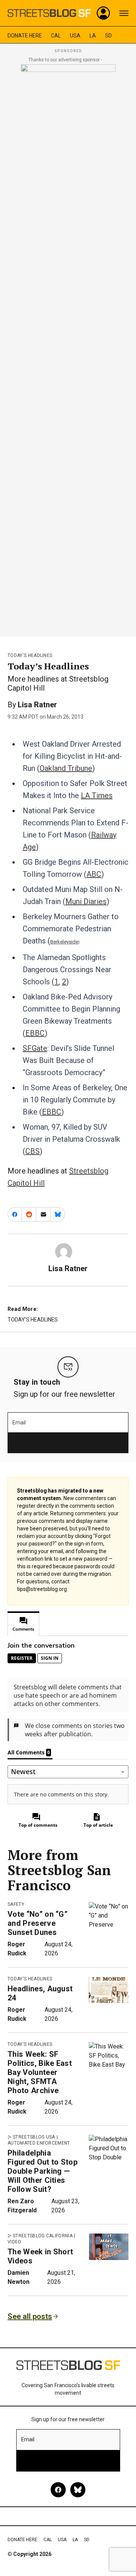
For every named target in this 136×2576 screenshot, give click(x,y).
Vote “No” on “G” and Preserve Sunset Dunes (38, 1923)
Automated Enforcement (39, 2143)
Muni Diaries (86, 901)
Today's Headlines (30, 655)
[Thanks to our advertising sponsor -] (68, 348)
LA (93, 36)
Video (15, 2242)
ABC (94, 874)
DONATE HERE (25, 36)
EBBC (35, 1033)
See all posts (30, 2316)
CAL (56, 36)
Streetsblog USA (34, 2137)
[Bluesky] (78, 2490)
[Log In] (104, 13)
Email (19, 1423)
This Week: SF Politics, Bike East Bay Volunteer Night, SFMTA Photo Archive (40, 2072)
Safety (16, 1904)
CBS (32, 1151)
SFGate (35, 1048)
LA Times (97, 795)
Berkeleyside (64, 942)
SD (108, 36)
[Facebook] (58, 2490)
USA (75, 36)
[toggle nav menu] (124, 13)
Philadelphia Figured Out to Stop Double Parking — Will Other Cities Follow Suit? (42, 2171)
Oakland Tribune (66, 768)
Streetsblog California (43, 2236)
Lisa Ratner (37, 705)
